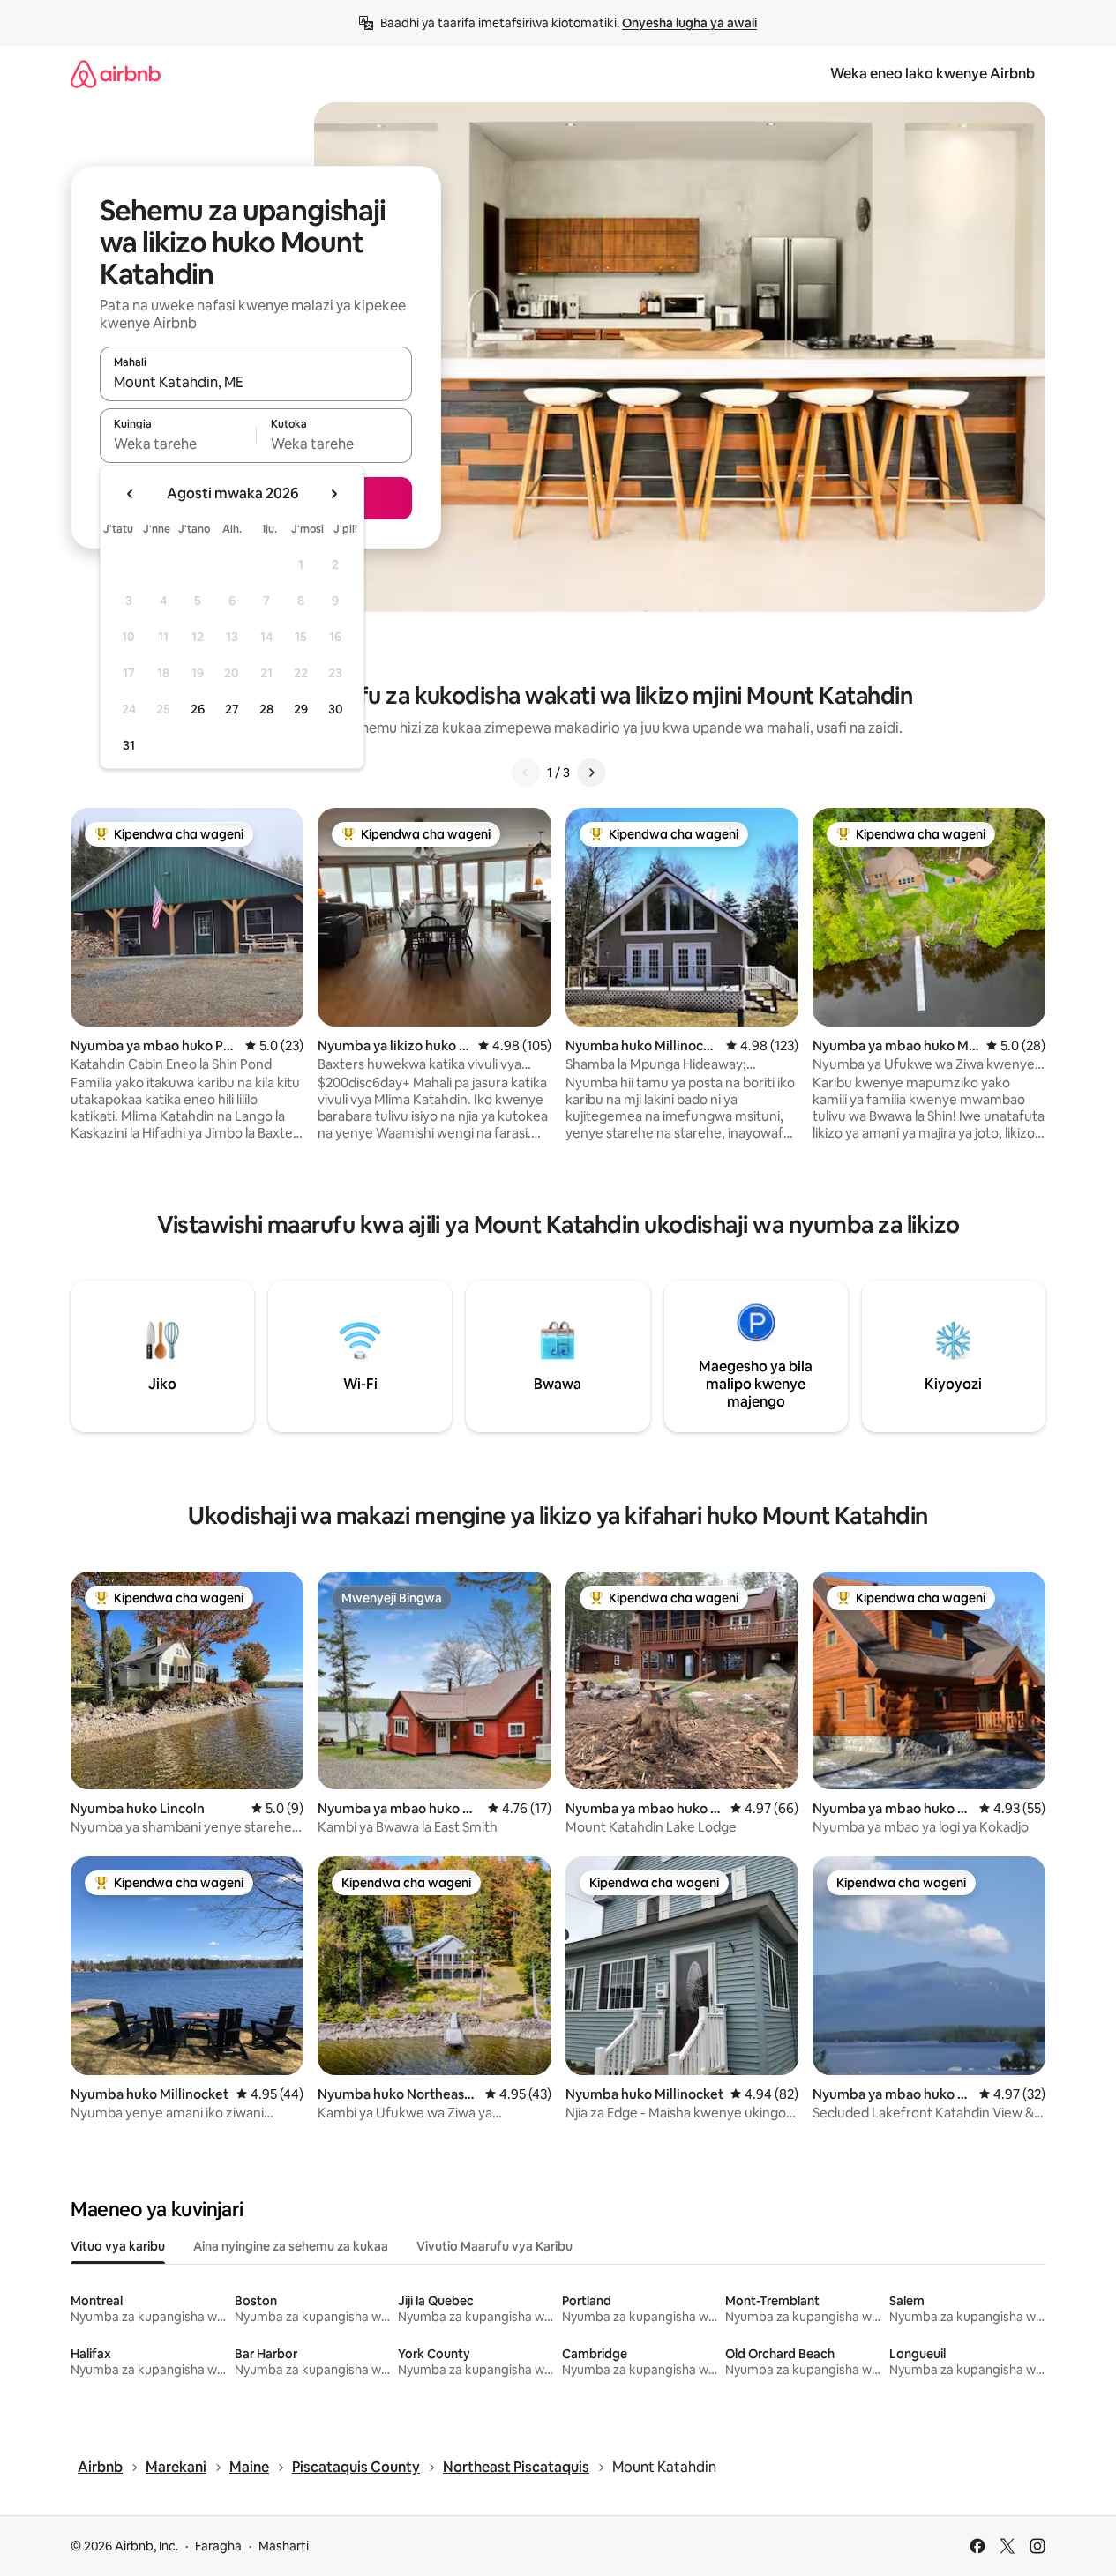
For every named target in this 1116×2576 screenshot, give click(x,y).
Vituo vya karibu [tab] (118, 2246)
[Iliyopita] (526, 773)
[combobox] (256, 382)
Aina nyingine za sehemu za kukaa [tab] (291, 2246)
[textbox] (178, 444)
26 (198, 709)
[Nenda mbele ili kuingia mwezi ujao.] (333, 494)
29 (301, 709)
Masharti (284, 2546)
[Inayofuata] (591, 773)
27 (232, 709)
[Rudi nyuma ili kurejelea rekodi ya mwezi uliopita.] (131, 494)
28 (266, 709)
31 (129, 745)
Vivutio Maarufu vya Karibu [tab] (494, 2246)
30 (336, 709)
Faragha (218, 2546)
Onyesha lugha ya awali (689, 23)
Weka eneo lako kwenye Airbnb (932, 74)
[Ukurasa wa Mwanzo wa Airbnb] (116, 74)
